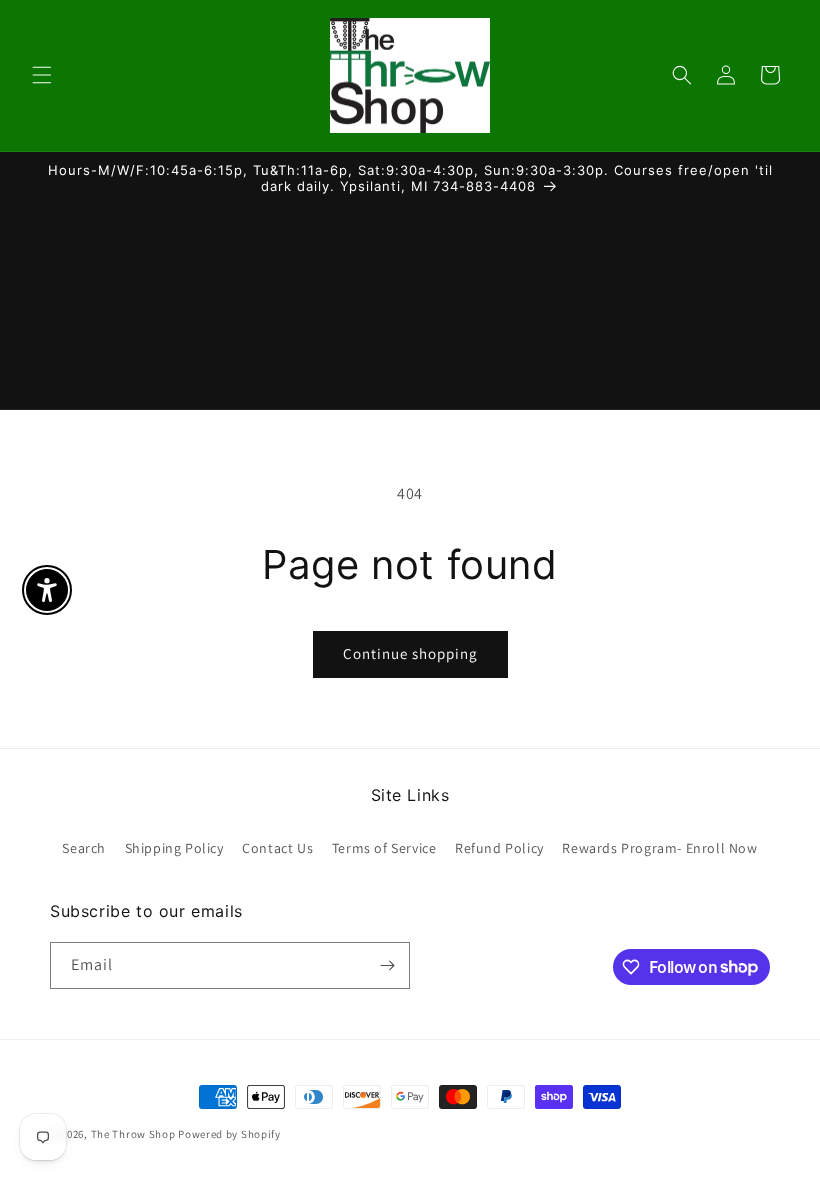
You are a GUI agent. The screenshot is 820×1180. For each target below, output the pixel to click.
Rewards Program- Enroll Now (659, 848)
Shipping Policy (174, 848)
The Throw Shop (133, 1134)
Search (84, 848)
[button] (42, 75)
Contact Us (277, 848)
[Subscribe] (387, 965)
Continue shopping (410, 653)
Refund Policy (499, 848)
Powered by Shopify (229, 1134)
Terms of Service (384, 848)
